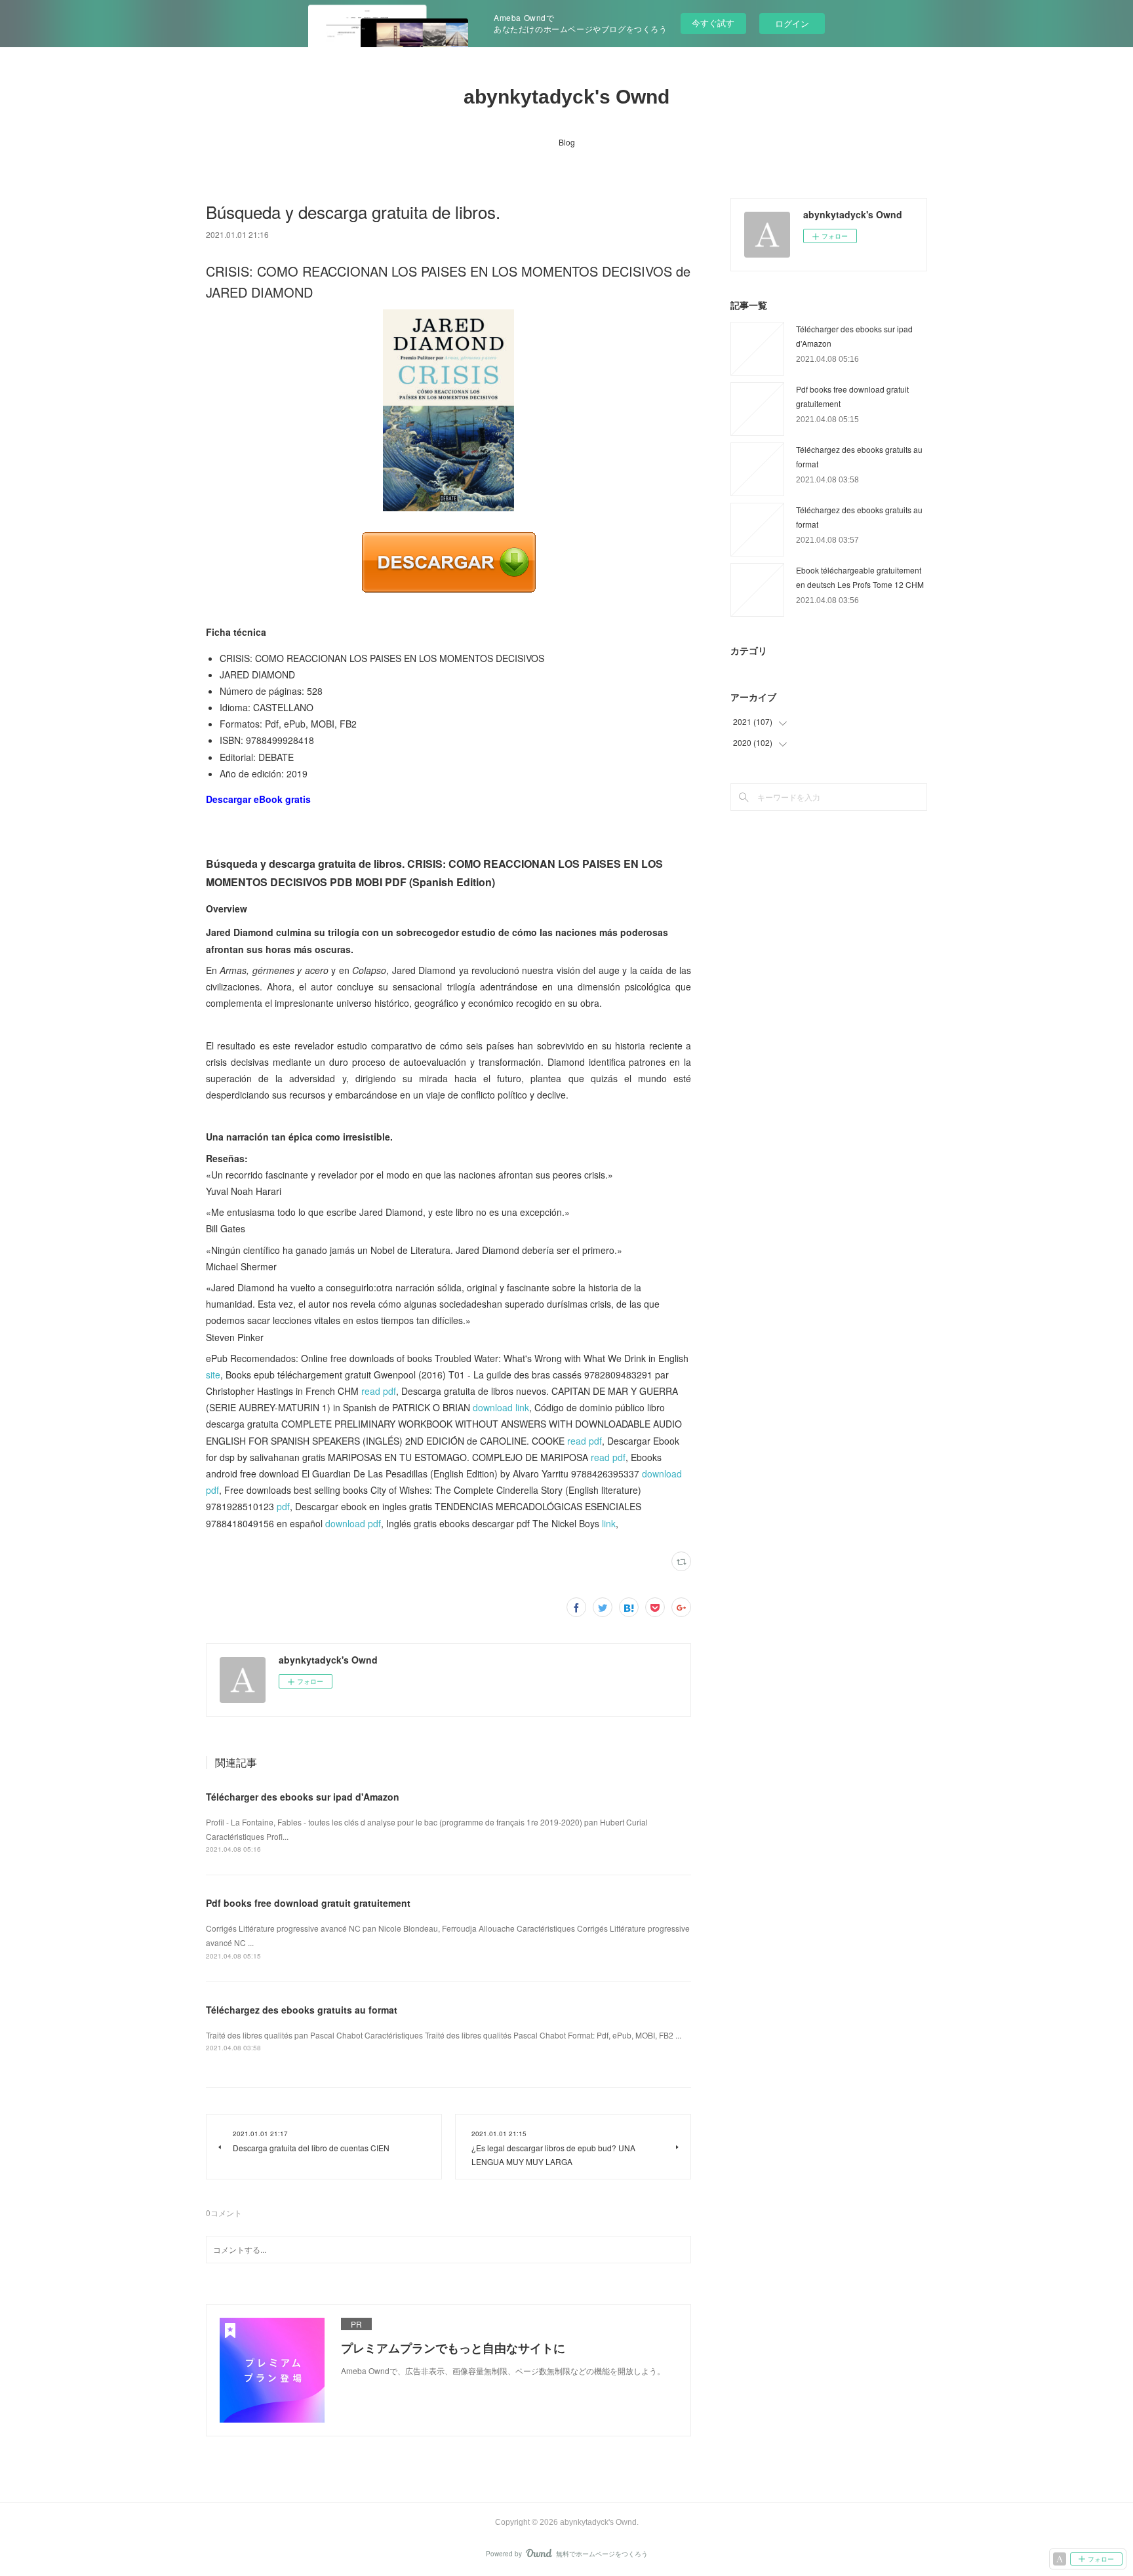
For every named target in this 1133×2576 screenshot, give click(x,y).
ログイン (792, 23)
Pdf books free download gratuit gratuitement (308, 1903)
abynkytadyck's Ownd (566, 97)
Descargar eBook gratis (258, 799)
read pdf (379, 1391)
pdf (283, 1506)
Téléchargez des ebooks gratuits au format (302, 2010)
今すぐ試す (713, 23)
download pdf (353, 1523)
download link (501, 1407)
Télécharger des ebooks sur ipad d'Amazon (303, 1797)
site (213, 1375)
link (609, 1523)
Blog (567, 142)
